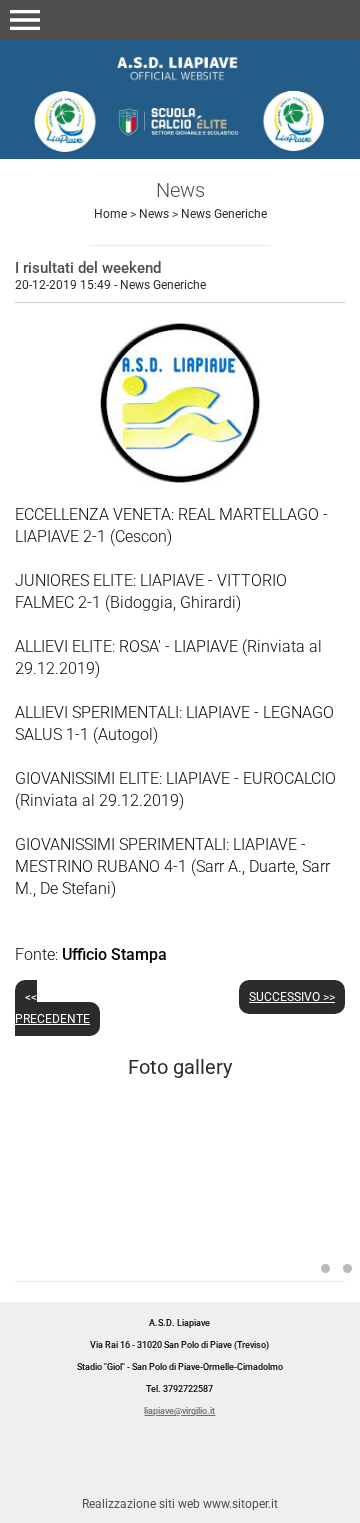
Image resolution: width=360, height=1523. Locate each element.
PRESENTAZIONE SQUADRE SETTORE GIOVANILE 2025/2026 (174, 1230)
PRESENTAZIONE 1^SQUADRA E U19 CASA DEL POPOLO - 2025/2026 (325, 1268)
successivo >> (292, 997)
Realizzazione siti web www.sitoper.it (180, 1504)
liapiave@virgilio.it (179, 1411)
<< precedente (52, 1008)
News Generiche (224, 214)
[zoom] (180, 477)
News (154, 214)
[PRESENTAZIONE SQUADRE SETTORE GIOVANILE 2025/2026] (180, 1200)
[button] (25, 20)
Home (110, 214)
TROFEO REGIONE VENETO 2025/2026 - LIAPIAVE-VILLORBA (347, 1268)
